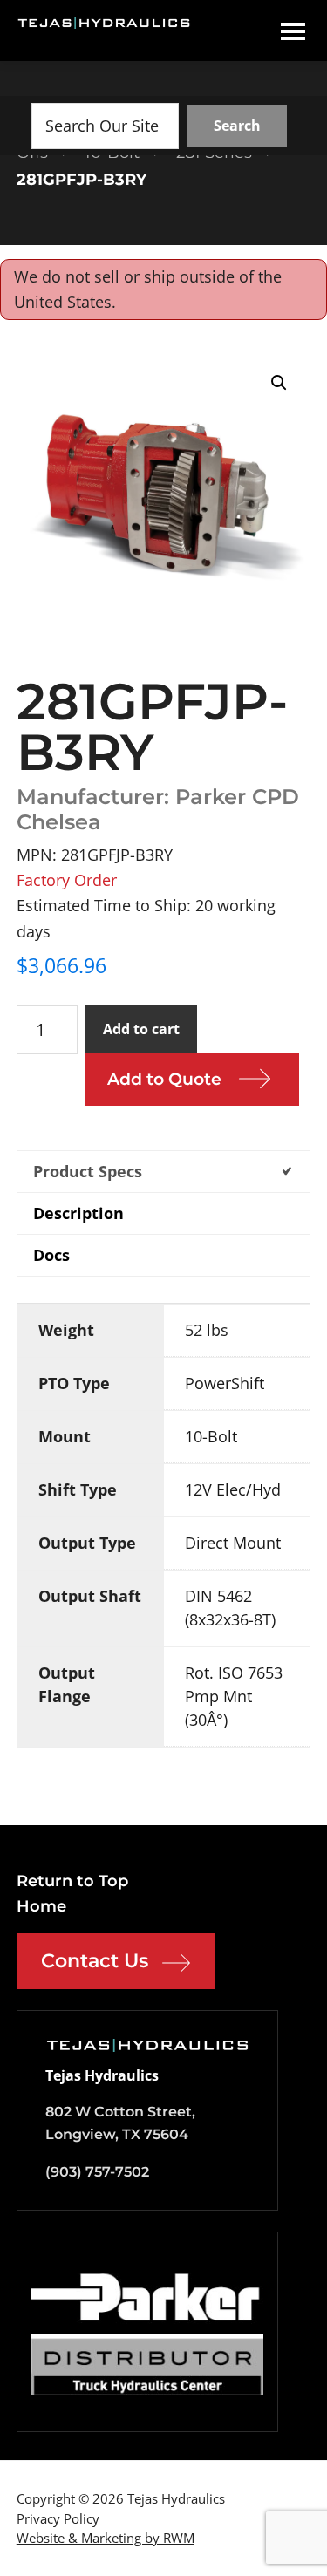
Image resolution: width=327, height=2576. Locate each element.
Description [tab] (78, 1213)
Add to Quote (164, 1079)
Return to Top (72, 1881)
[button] (279, 383)
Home (41, 1906)
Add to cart (141, 1029)
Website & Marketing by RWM (106, 2538)
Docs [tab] (51, 1255)
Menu (293, 31)
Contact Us (95, 1961)
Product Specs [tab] (88, 1171)
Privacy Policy (58, 2518)
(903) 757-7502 (97, 2172)
